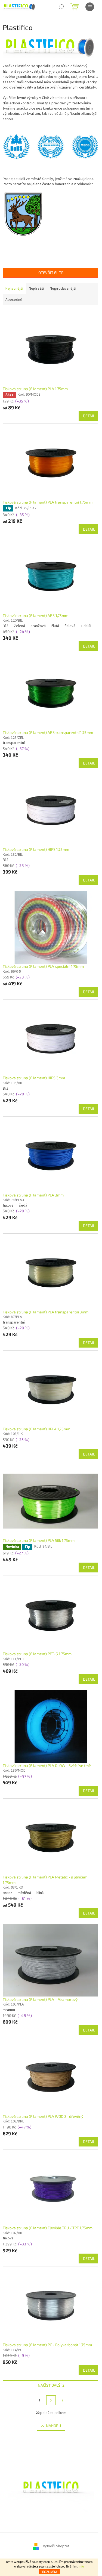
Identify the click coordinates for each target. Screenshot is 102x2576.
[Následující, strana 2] (51, 2400)
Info (81, 2567)
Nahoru (53, 2426)
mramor (9, 2010)
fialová (70, 626)
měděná (24, 1893)
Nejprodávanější (63, 289)
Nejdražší (36, 289)
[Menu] (90, 7)
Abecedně (14, 300)
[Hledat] (61, 7)
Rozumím (50, 2572)
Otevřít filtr (51, 273)
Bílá (6, 626)
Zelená (19, 626)
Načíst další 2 (51, 2385)
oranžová (38, 626)
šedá (23, 1205)
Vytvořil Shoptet (56, 2546)
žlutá (55, 626)
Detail (89, 416)
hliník (41, 1893)
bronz (7, 1893)
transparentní (14, 743)
